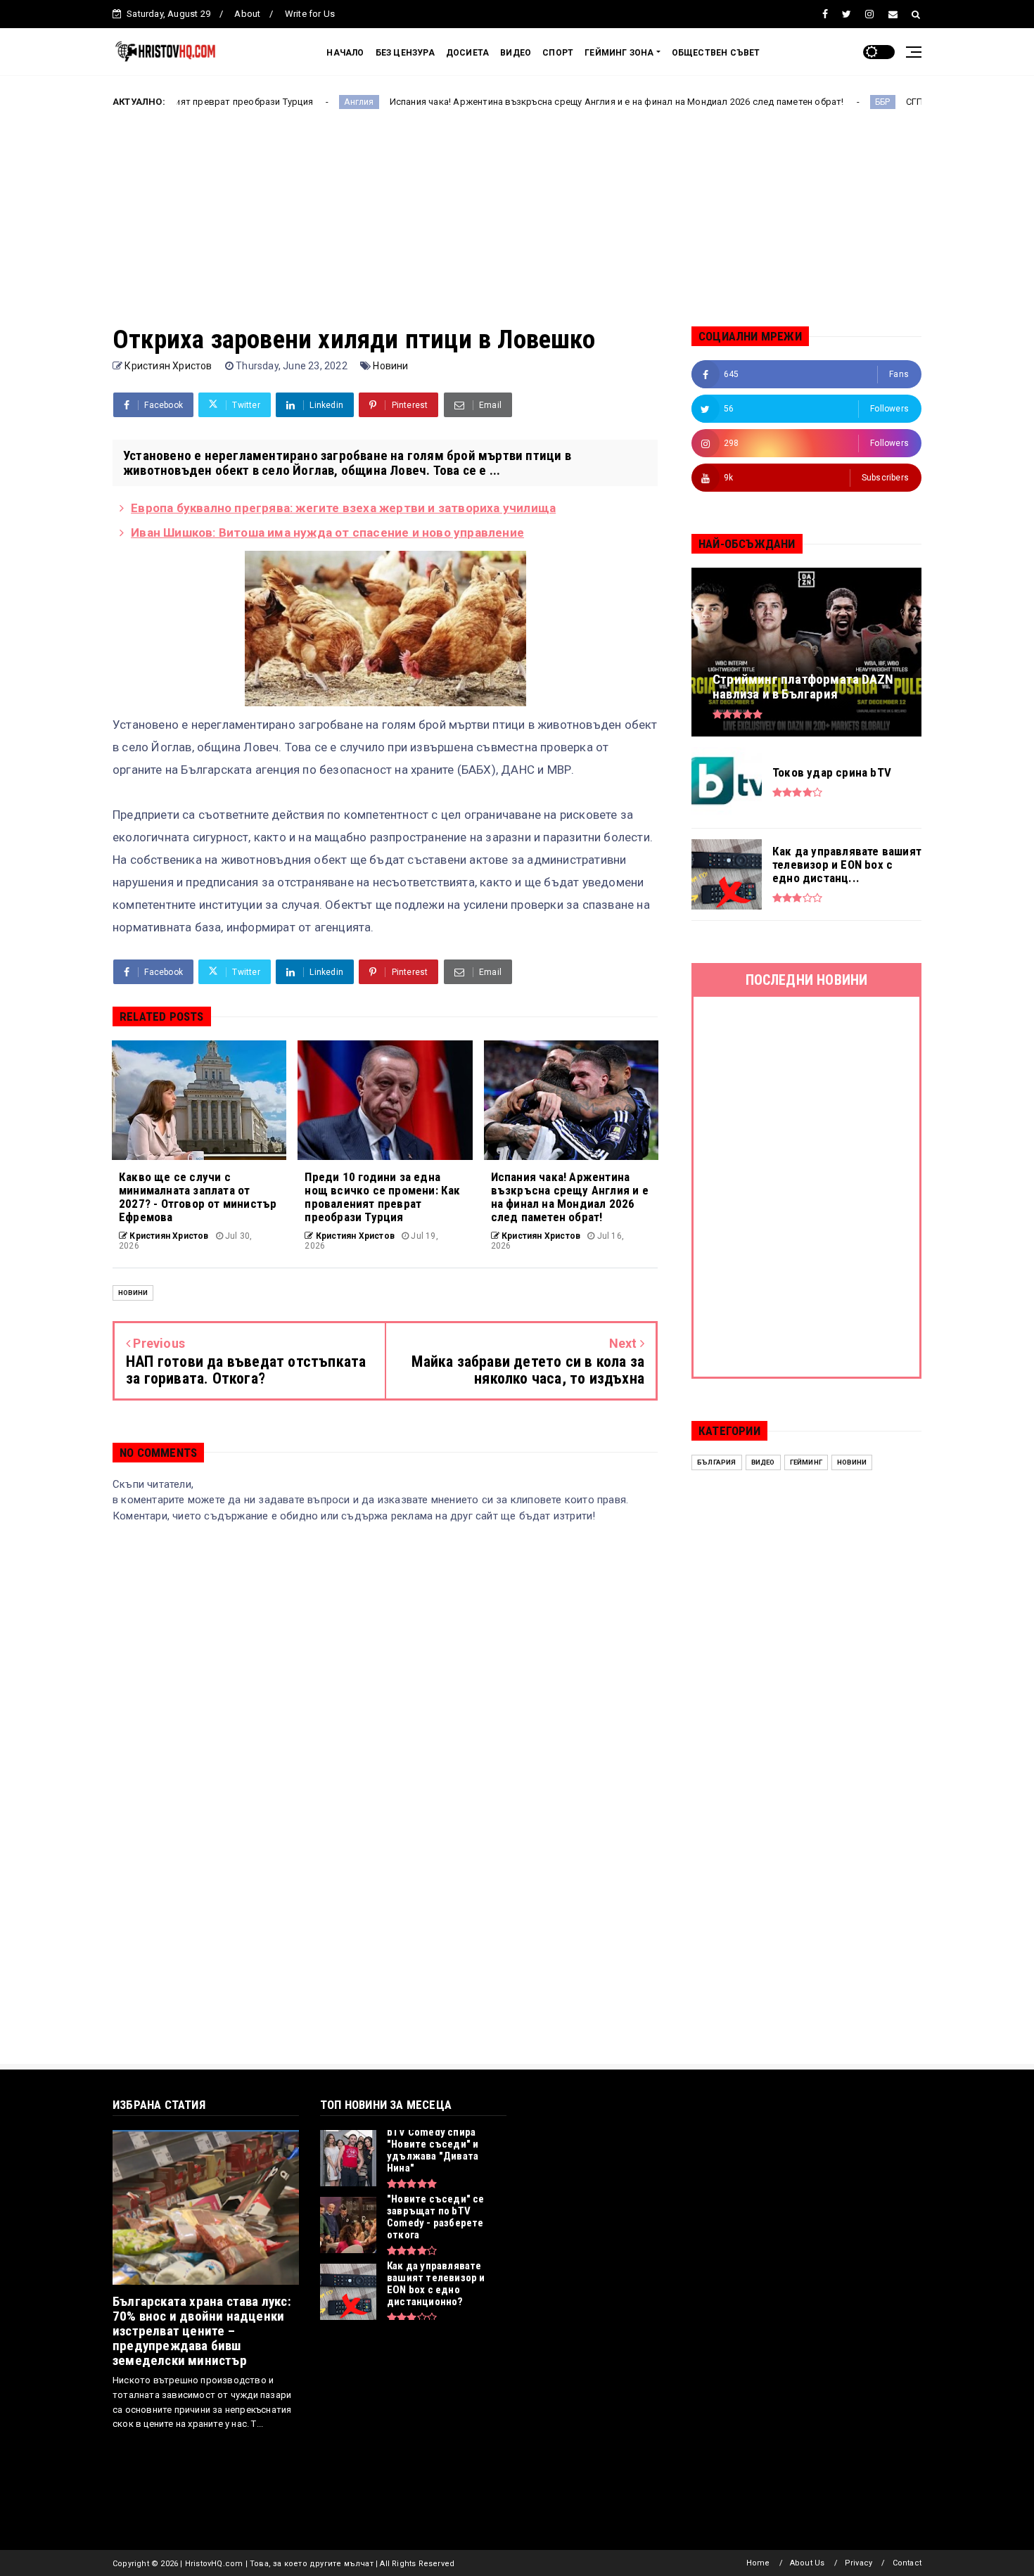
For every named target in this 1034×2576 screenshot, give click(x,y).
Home (758, 2563)
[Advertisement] (517, 227)
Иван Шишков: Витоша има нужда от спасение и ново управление (327, 533)
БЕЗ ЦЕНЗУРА (405, 53)
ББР (786, 102)
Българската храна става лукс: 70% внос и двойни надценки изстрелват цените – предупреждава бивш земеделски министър (202, 2331)
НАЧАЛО (345, 53)
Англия (262, 102)
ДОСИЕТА (467, 53)
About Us (808, 2563)
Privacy (859, 2563)
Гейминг (806, 1462)
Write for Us (310, 14)
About (247, 14)
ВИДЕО (516, 53)
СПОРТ (558, 53)
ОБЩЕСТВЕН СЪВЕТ (716, 53)
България (717, 1462)
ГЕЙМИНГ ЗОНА (619, 53)
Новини (390, 366)
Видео (763, 1462)
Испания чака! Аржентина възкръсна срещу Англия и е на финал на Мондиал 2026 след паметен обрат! (520, 102)
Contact (907, 2563)
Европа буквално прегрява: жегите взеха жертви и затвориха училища (343, 508)
